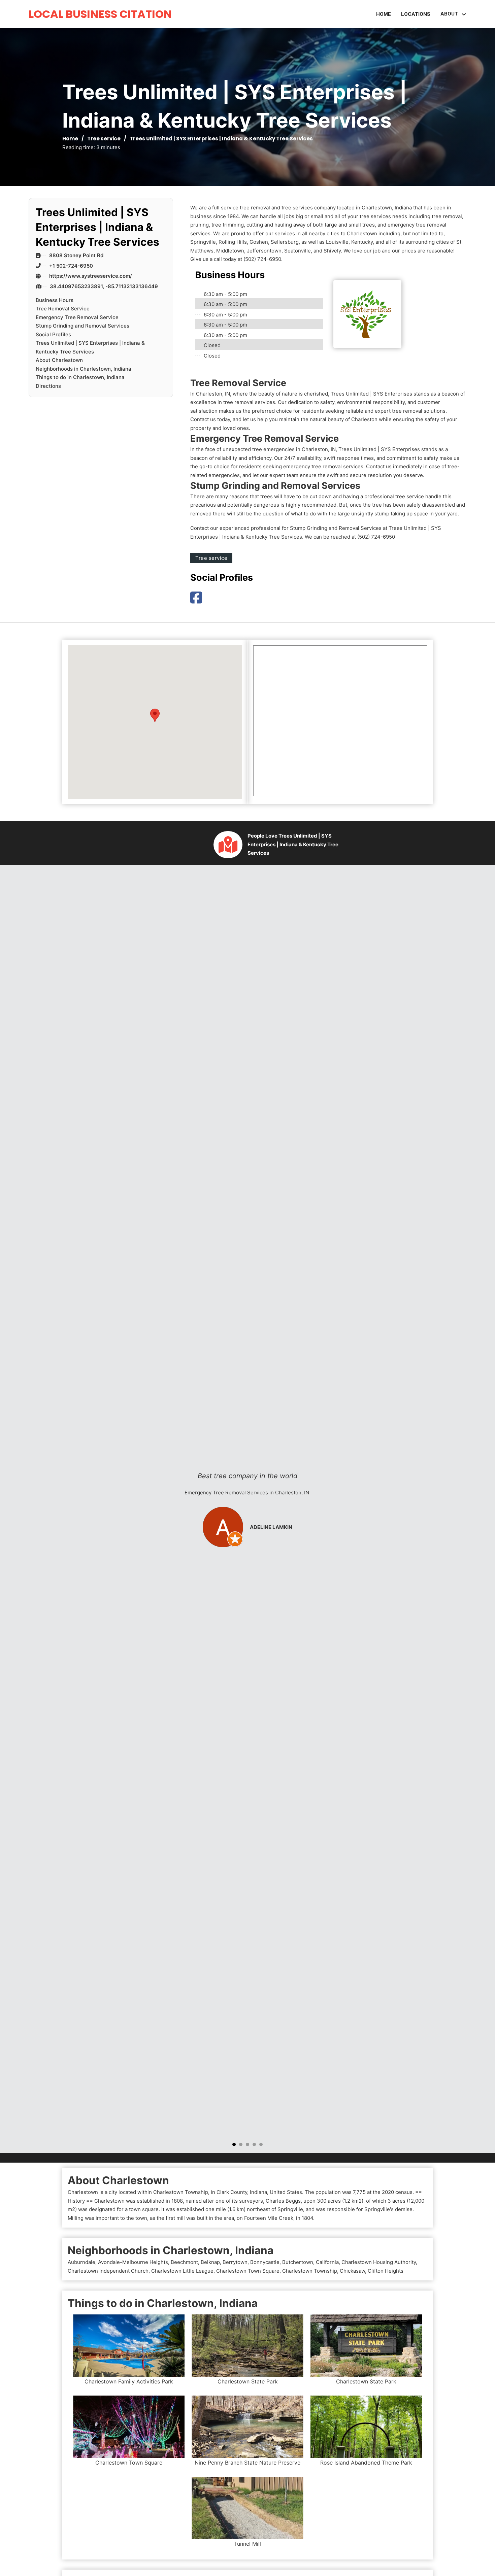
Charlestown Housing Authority (379, 2262)
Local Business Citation (100, 14)
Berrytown (235, 2262)
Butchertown (298, 2262)
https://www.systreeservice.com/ (91, 276)
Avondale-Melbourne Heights (133, 2262)
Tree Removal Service (63, 309)
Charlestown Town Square (248, 2271)
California (327, 2262)
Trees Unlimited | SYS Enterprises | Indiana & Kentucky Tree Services (90, 347)
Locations (416, 14)
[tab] (234, 2144)
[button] (155, 715)
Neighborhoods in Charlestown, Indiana (84, 369)
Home (384, 14)
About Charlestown (59, 360)
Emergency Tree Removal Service (77, 317)
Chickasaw (352, 2271)
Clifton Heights (386, 2271)
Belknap (210, 2262)
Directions (48, 386)
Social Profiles (53, 334)
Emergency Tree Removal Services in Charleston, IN (247, 1493)
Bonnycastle (265, 2262)
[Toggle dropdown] (464, 14)
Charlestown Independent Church (108, 2271)
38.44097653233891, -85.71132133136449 (104, 286)
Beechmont (184, 2262)
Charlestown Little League (182, 2271)
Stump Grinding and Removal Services (82, 326)
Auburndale (81, 2262)
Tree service (104, 139)
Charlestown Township (310, 2271)
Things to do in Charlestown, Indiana (80, 377)
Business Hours (55, 300)
